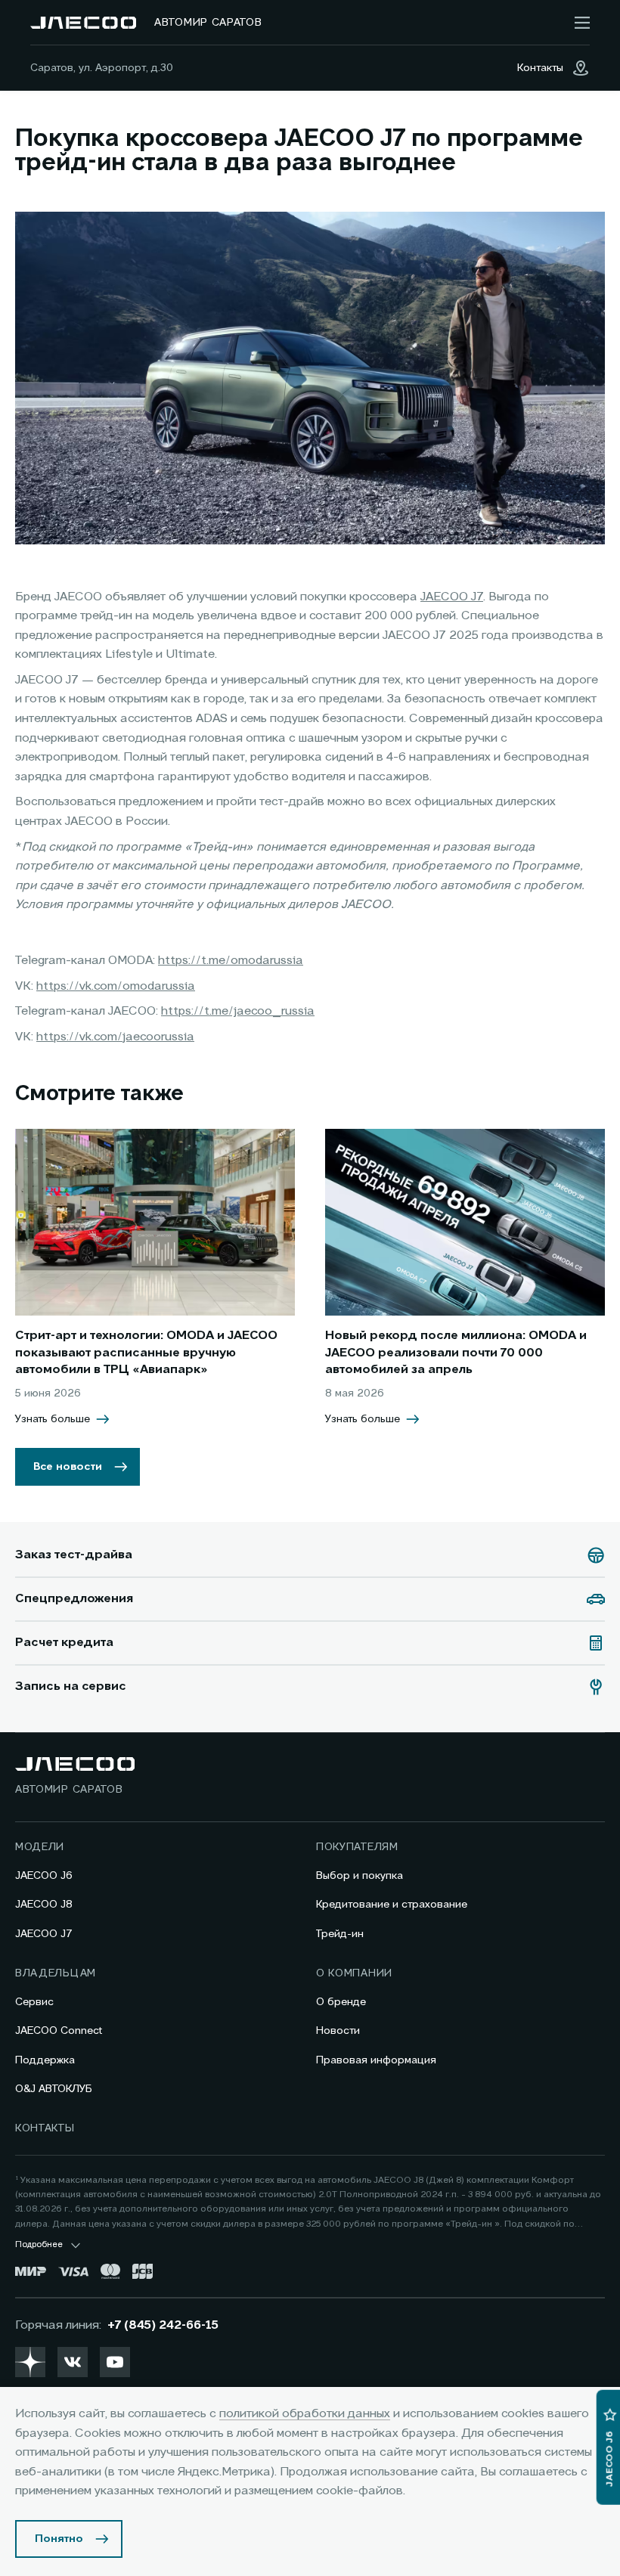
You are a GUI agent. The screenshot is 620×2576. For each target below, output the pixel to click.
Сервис (34, 2002)
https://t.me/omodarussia (231, 961)
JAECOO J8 (44, 1905)
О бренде (341, 2002)
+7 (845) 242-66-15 (163, 2326)
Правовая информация (376, 2060)
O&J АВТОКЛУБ (54, 2089)
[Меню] (582, 23)
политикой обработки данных (305, 2414)
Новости (338, 2031)
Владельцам (56, 1973)
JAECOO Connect (59, 2031)
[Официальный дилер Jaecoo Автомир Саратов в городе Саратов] (83, 23)
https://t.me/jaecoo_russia (238, 1012)
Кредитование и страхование (392, 1905)
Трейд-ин (340, 1934)
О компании (354, 1973)
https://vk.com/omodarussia (116, 987)
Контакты (45, 2128)
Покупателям (357, 1847)
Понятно (59, 2539)
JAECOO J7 (452, 597)
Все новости (68, 1467)
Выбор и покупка (360, 1876)
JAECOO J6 (44, 1876)
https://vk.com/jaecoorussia (115, 1037)
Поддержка (45, 2060)
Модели (40, 1847)
